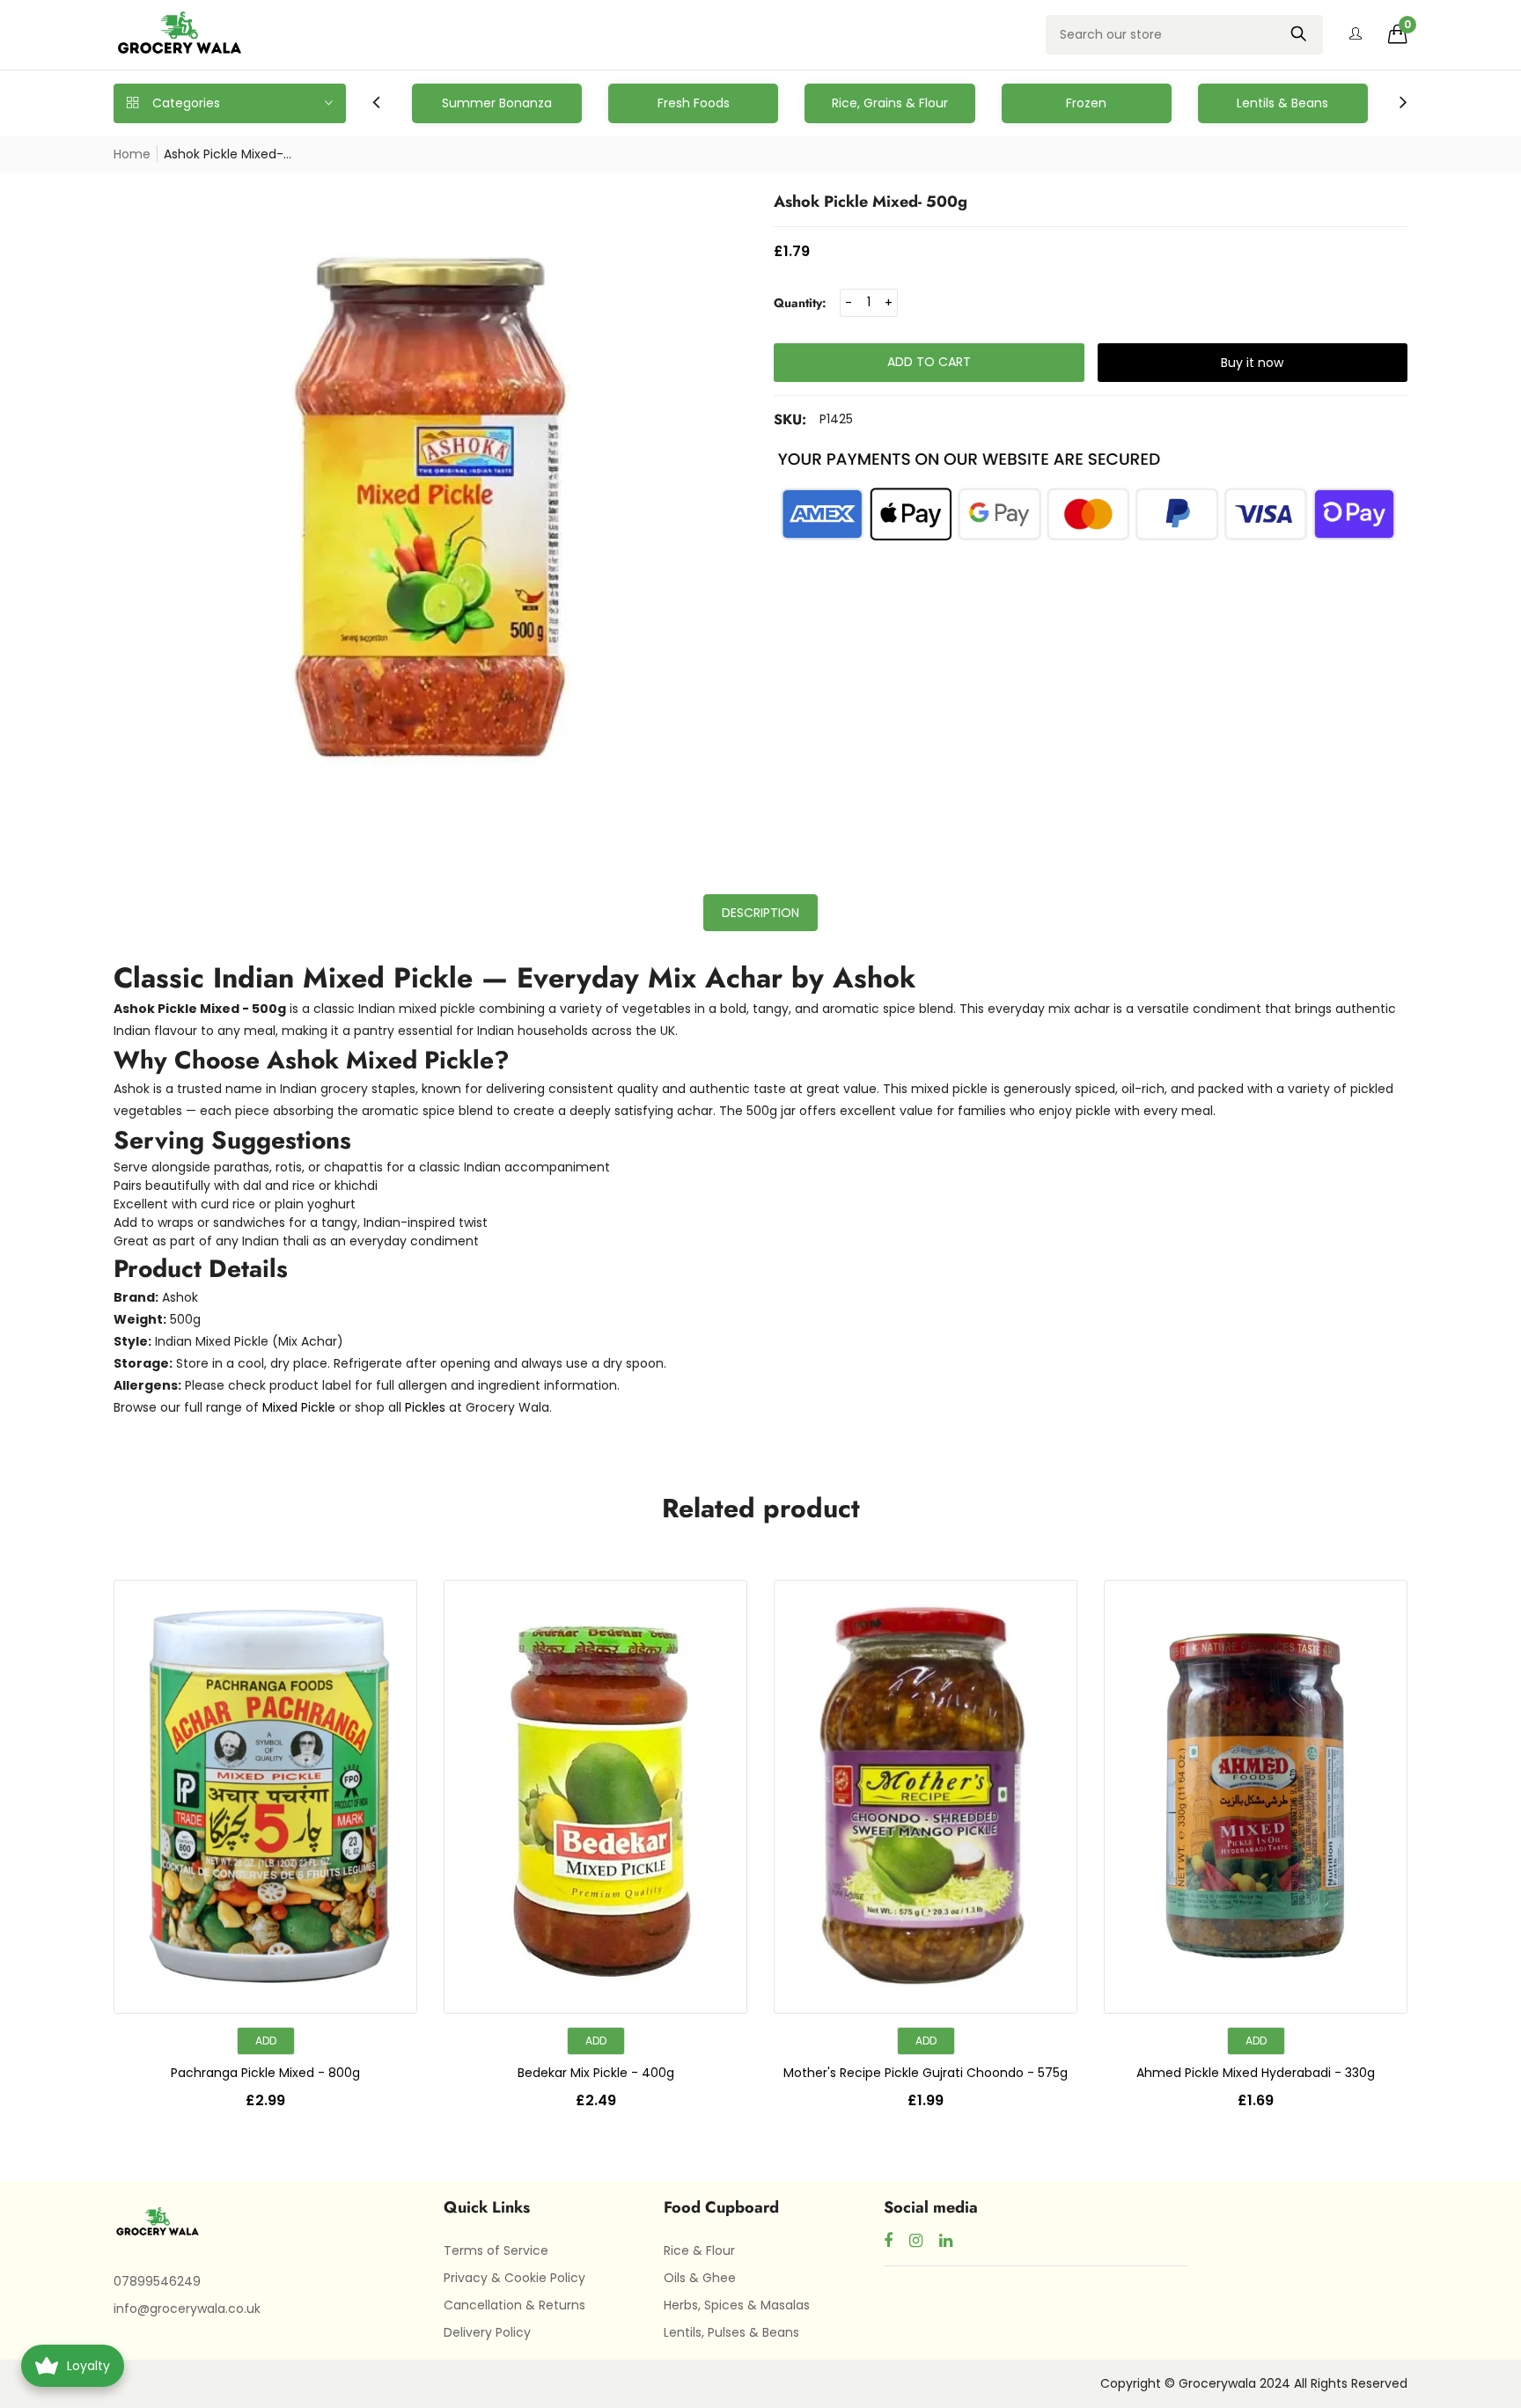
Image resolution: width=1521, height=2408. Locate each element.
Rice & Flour (699, 2250)
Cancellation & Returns (514, 2305)
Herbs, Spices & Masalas (737, 2305)
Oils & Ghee (700, 2278)
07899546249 (157, 2281)
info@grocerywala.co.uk (187, 2309)
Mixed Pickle (299, 1407)
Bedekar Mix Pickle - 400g (596, 2073)
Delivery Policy (487, 2332)
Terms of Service (496, 2250)
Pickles (425, 1407)
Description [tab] (760, 913)
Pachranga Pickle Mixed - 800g (265, 2073)
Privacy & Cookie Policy (514, 2278)
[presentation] (376, 103)
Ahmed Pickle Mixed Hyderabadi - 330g (1256, 2073)
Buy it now (1252, 363)
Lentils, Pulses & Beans (731, 2332)
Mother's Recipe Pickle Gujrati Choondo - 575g (926, 2073)
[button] (1398, 34)
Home (132, 154)
